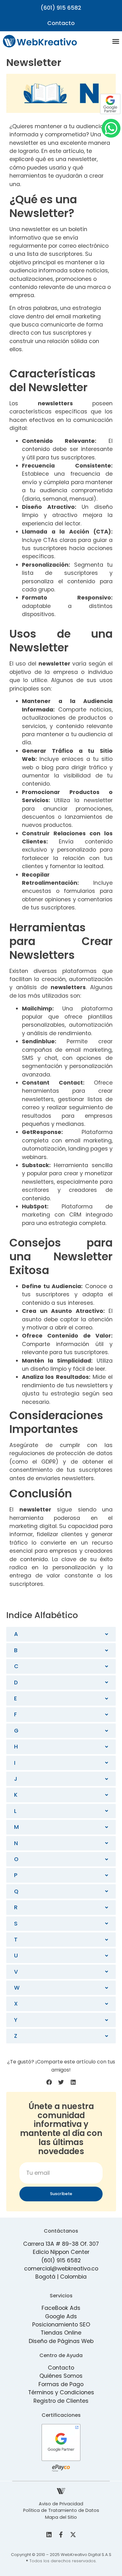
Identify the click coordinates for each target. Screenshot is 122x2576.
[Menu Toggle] (116, 41)
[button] (49, 2082)
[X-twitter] (73, 2535)
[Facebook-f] (61, 2535)
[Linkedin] (49, 2535)
